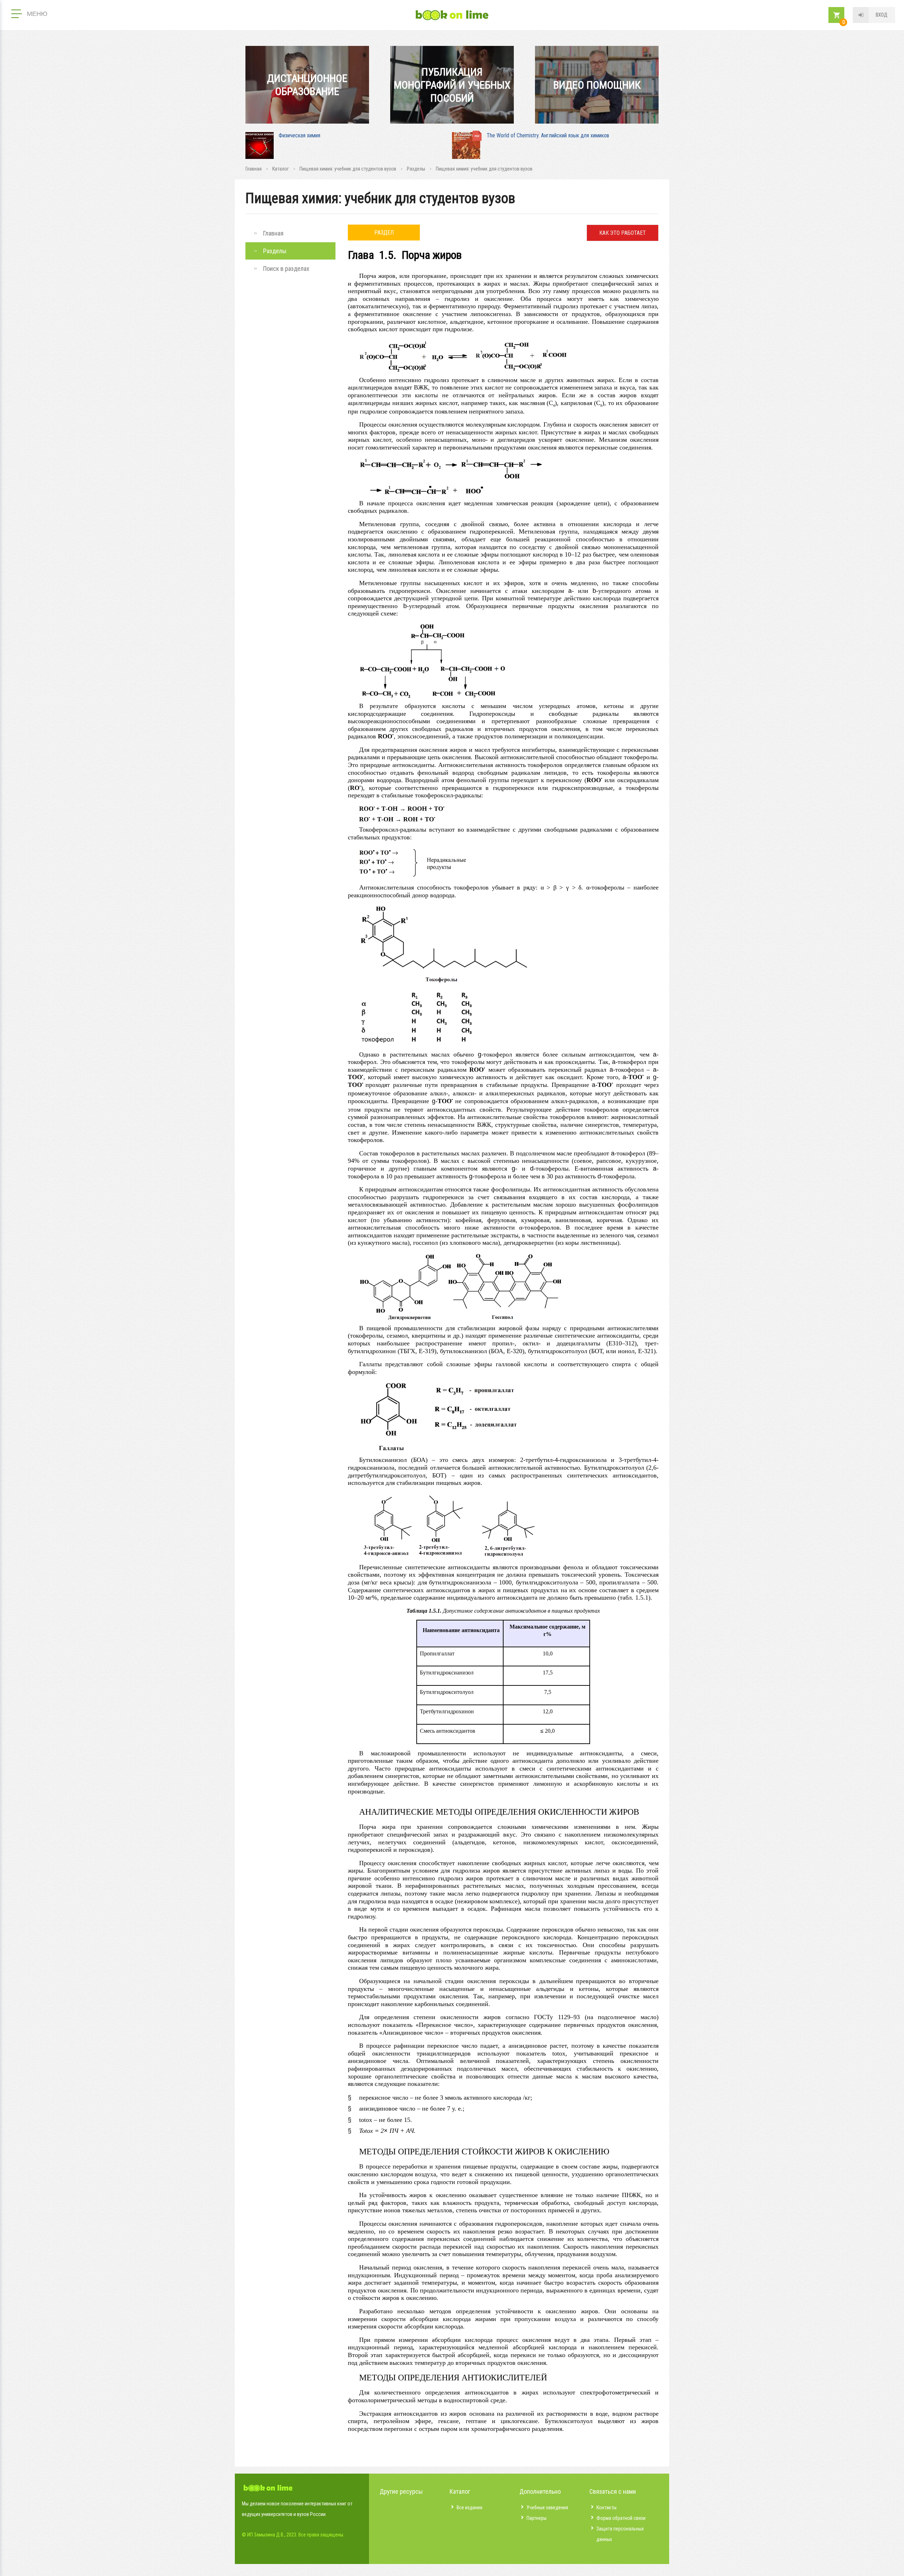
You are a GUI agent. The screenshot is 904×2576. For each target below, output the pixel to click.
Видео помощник (597, 85)
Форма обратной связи (621, 2518)
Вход (882, 15)
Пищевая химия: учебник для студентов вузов (348, 169)
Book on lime (452, 15)
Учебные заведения (547, 2507)
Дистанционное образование (307, 85)
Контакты (606, 2507)
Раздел (384, 233)
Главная (254, 169)
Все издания (469, 2507)
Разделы (416, 169)
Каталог (281, 169)
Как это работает (623, 233)
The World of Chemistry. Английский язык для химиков (548, 135)
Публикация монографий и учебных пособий (452, 85)
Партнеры (537, 2518)
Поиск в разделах (286, 269)
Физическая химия (299, 135)
